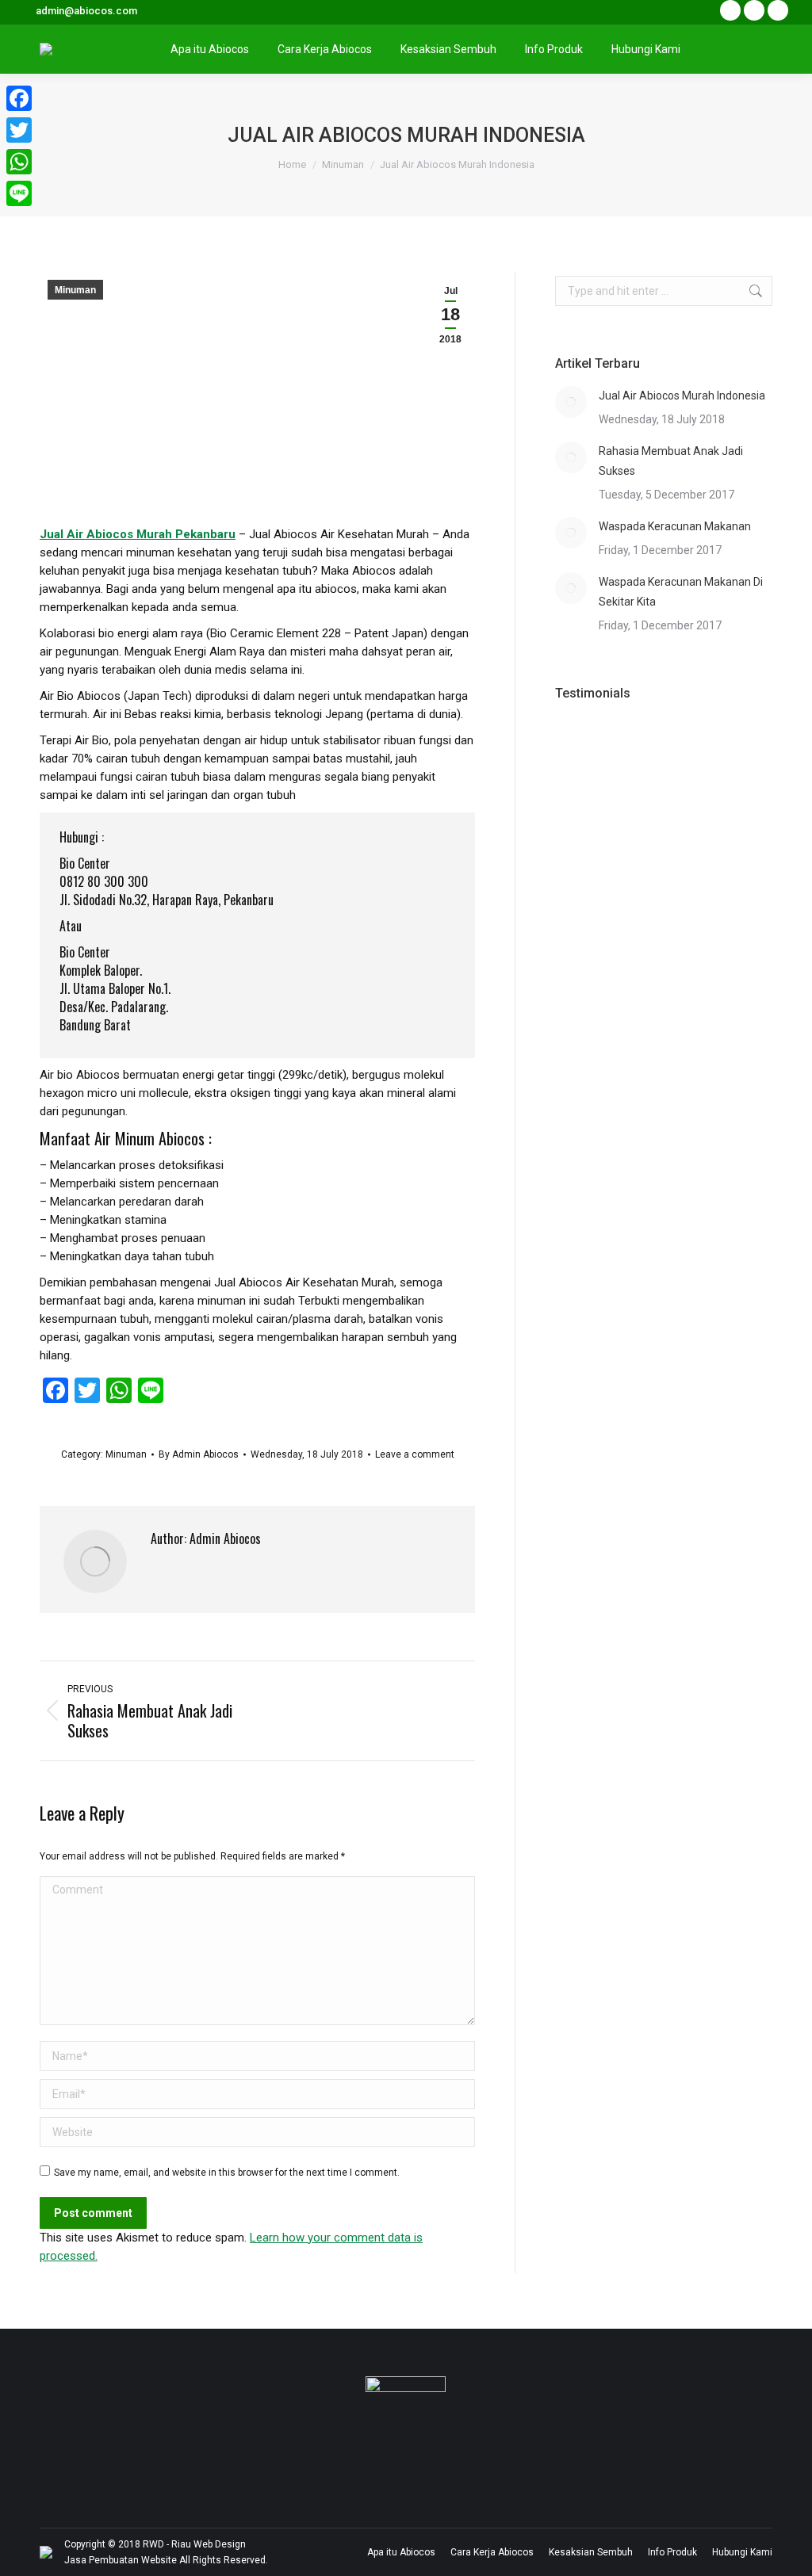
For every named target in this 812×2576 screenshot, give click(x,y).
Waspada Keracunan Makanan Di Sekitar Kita (681, 592)
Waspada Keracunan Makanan (675, 526)
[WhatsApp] (19, 162)
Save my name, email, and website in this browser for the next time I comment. (227, 2173)
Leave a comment (415, 1454)
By (199, 1454)
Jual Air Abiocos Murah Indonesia (682, 396)
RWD (153, 2544)
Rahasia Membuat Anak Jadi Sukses (671, 461)
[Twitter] (19, 130)
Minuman (75, 290)
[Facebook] (19, 98)
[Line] (19, 193)
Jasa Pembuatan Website (121, 2560)
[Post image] (571, 402)
